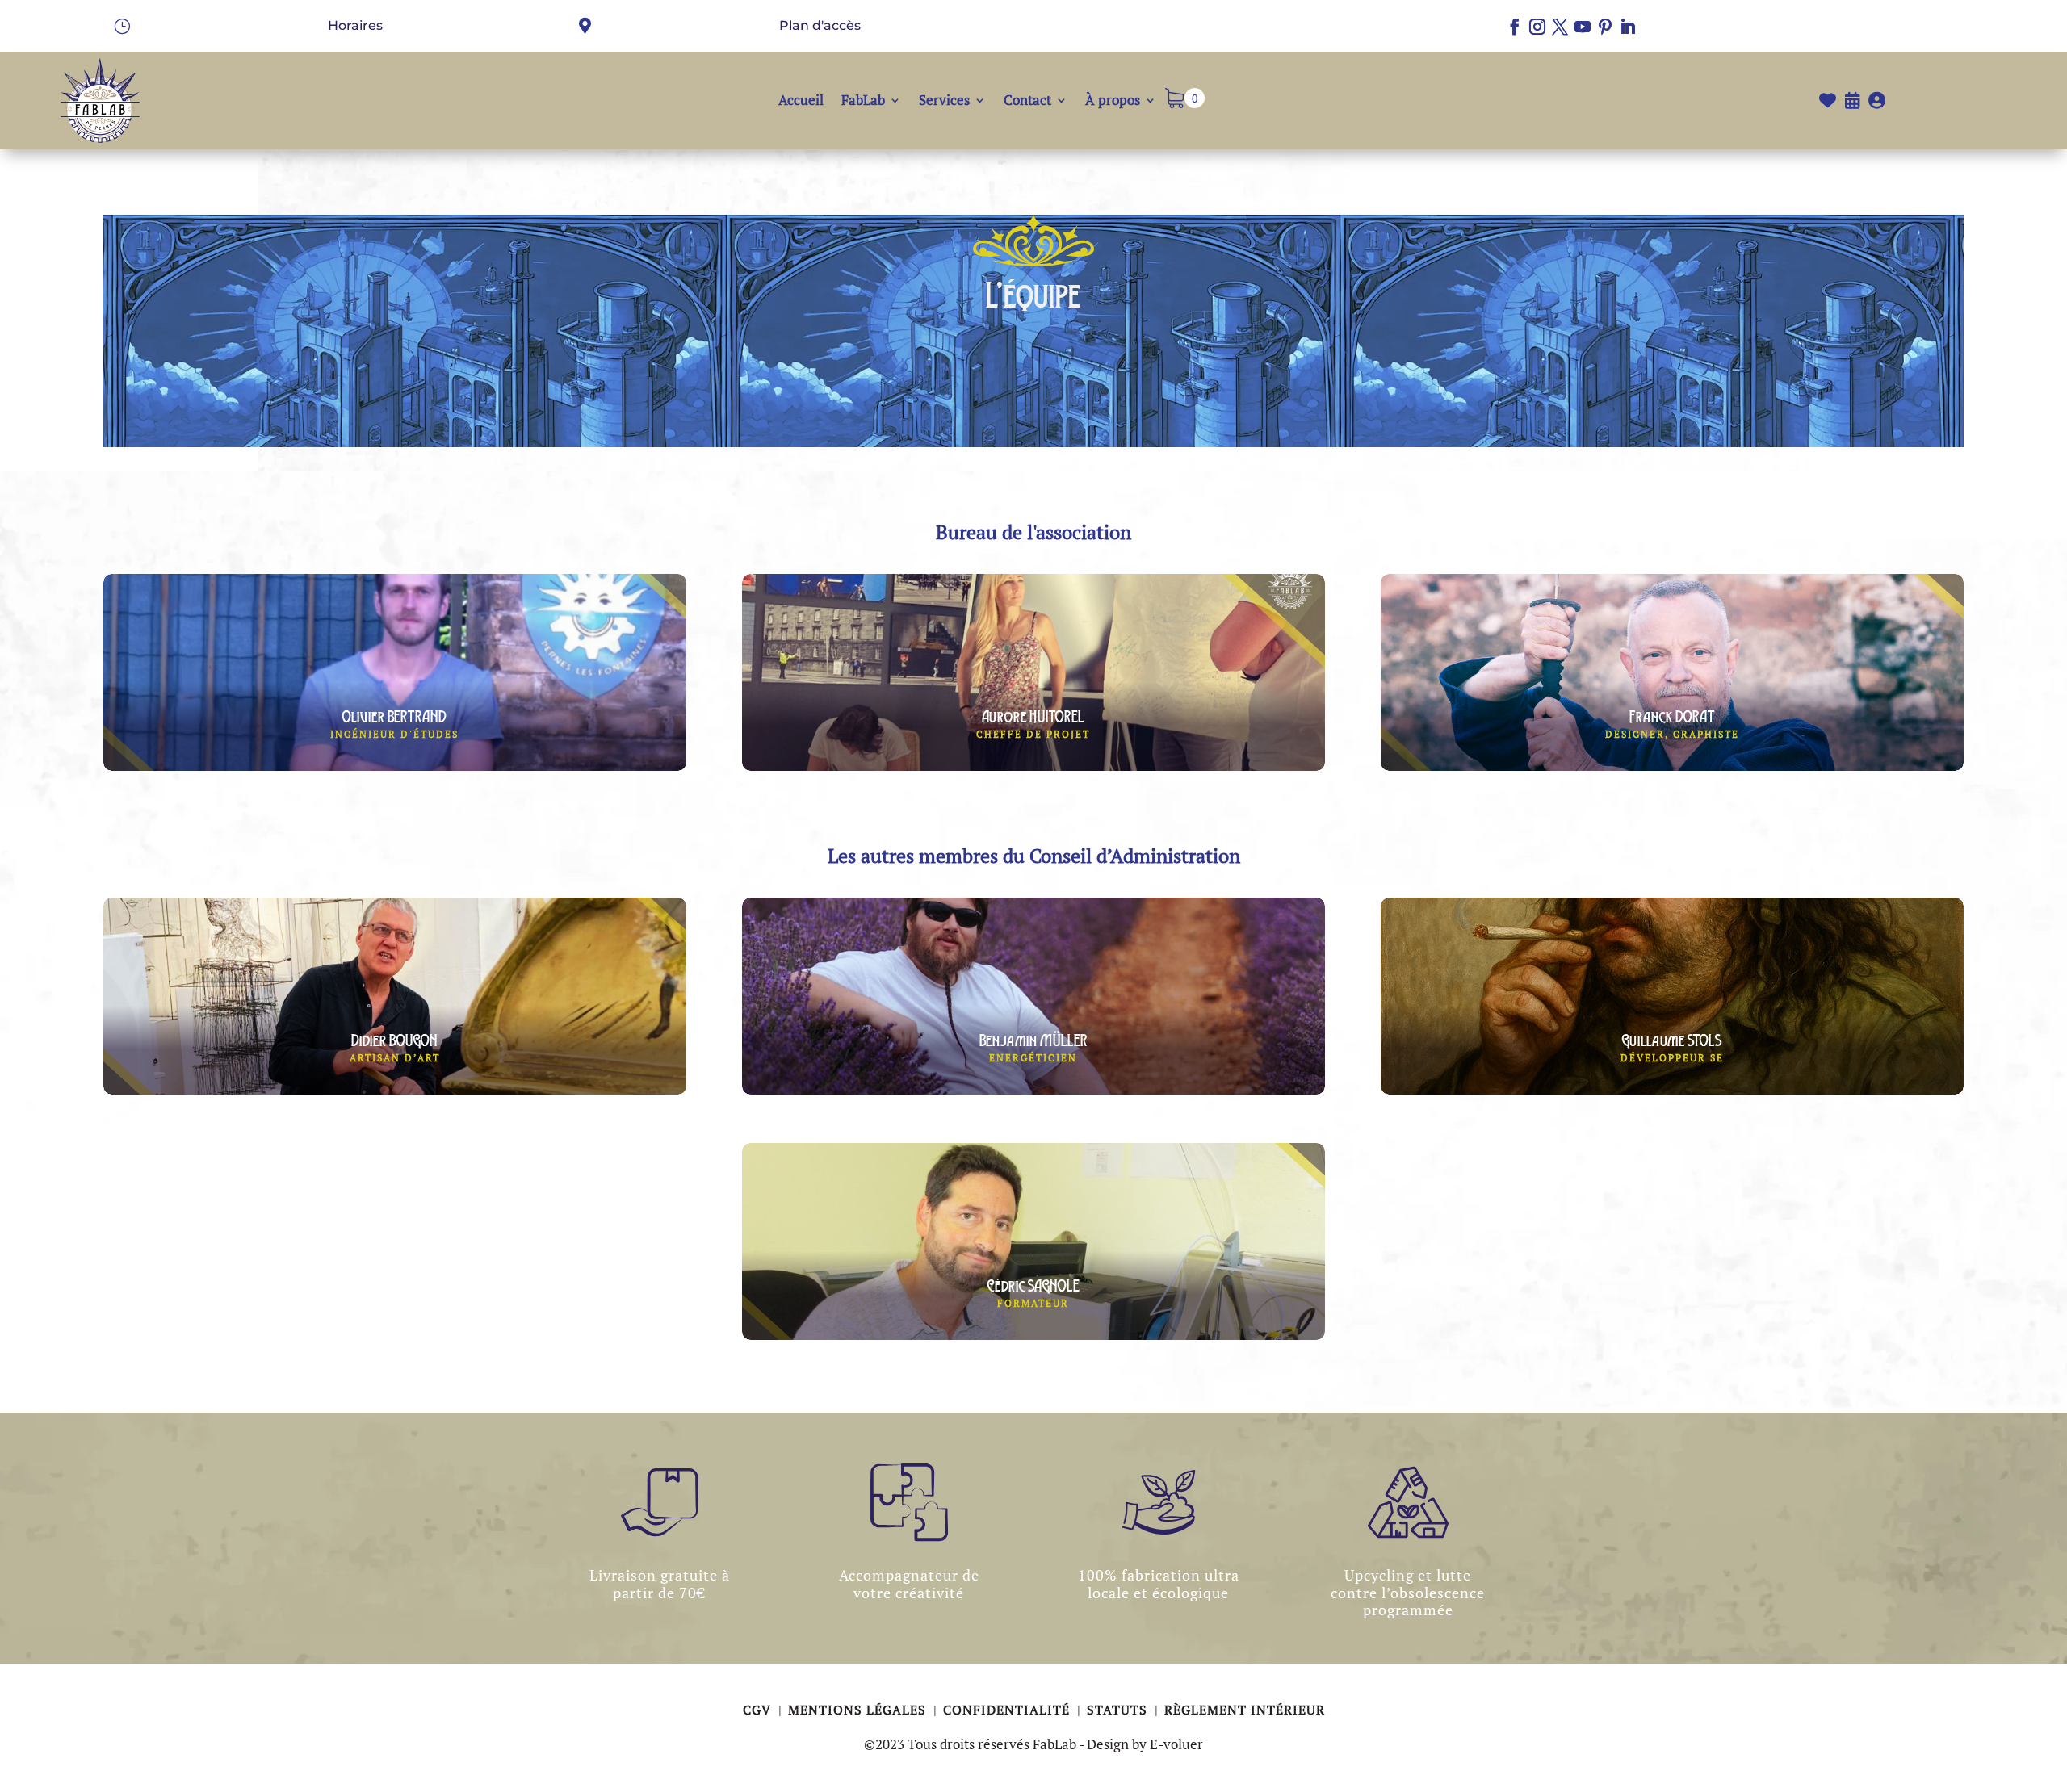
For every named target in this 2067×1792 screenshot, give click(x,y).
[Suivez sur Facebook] (1515, 27)
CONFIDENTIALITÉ (1008, 1710)
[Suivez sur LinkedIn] (1628, 27)
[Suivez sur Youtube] (1583, 27)
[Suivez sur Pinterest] (1605, 27)
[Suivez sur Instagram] (1537, 27)
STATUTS (1119, 1710)
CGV (759, 1710)
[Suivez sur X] (1560, 27)
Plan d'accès (820, 25)
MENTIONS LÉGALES (859, 1710)
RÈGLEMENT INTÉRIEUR (1245, 1710)
